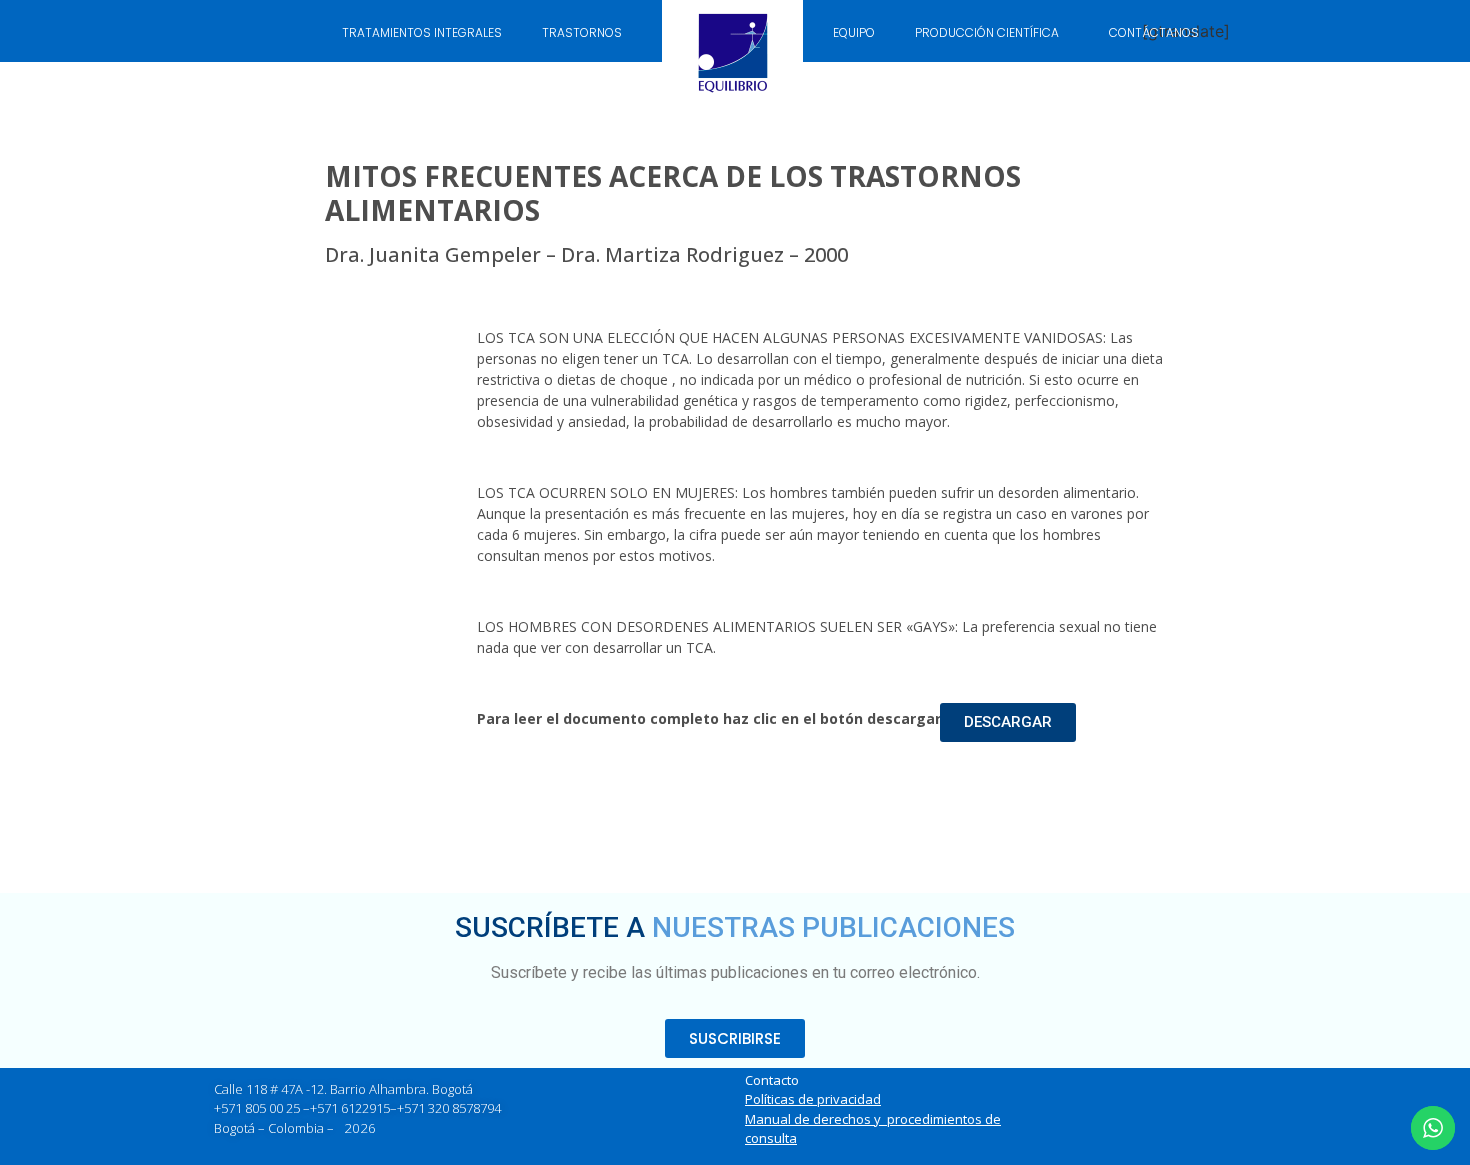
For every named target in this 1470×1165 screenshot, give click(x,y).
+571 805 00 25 (257, 1108)
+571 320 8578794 (449, 1108)
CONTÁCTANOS (1154, 32)
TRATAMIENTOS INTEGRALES (422, 32)
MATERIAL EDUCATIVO (569, 78)
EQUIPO (854, 32)
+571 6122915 (350, 1108)
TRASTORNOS (582, 32)
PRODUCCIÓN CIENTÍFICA (987, 32)
